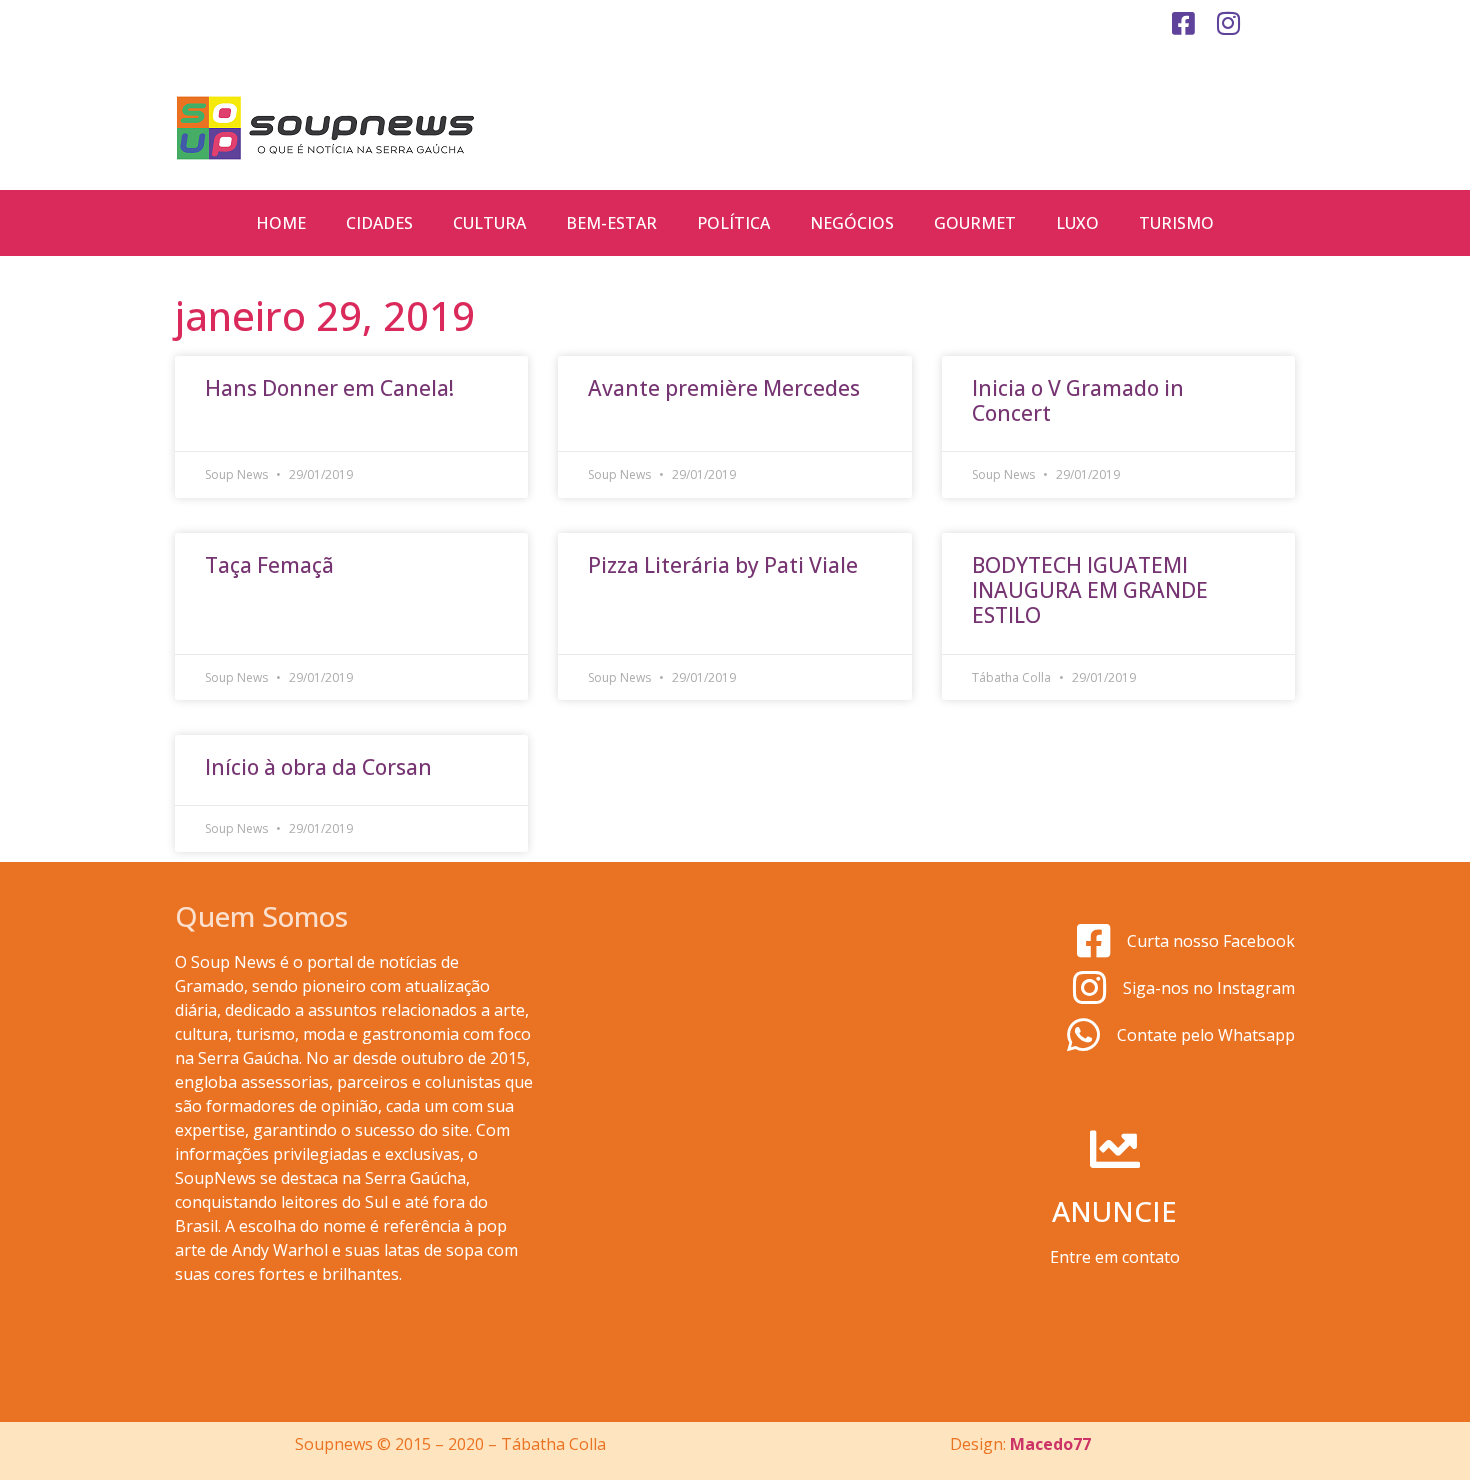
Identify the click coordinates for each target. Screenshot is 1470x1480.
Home (281, 223)
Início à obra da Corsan (318, 767)
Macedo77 (1050, 1444)
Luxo (1077, 223)
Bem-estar (611, 223)
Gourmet (975, 223)
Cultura (489, 223)
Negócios (852, 223)
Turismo (1176, 223)
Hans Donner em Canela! (329, 388)
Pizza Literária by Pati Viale (723, 565)
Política (733, 223)
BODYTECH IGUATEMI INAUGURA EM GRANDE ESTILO (1090, 590)
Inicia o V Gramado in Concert (1078, 400)
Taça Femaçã (269, 565)
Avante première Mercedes (724, 388)
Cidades (379, 223)
